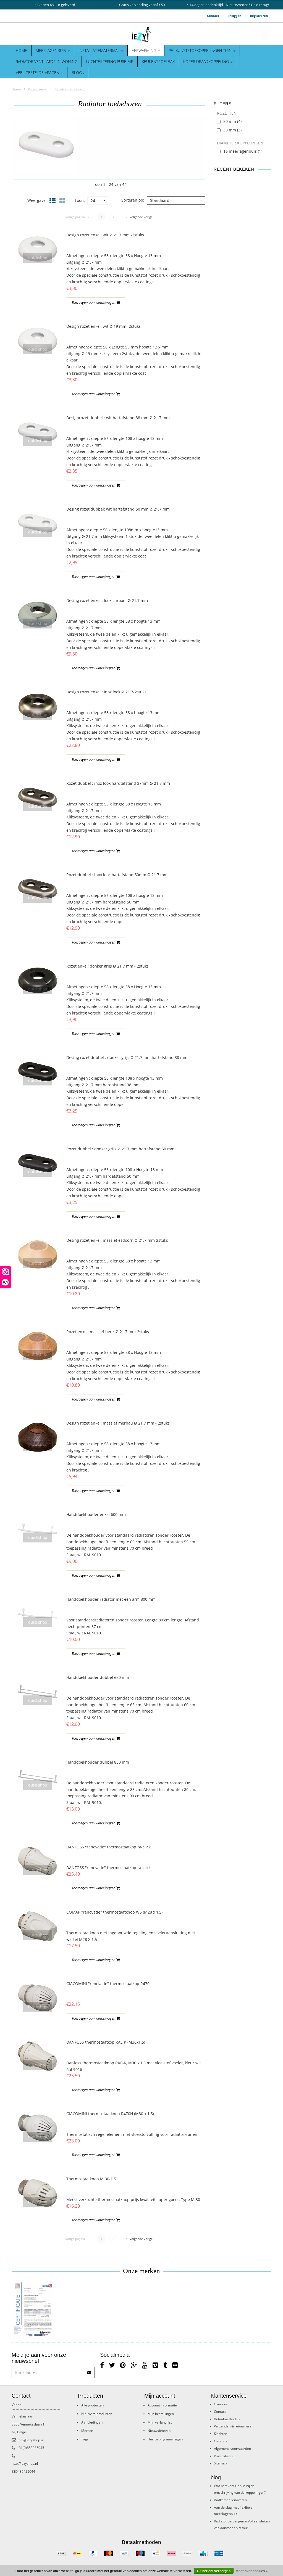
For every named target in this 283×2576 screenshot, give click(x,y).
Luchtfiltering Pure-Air (110, 61)
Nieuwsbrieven (159, 2431)
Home (21, 50)
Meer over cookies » (252, 2571)
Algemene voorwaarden (232, 2449)
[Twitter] (112, 2365)
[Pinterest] (123, 2365)
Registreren (259, 16)
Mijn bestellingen (161, 2414)
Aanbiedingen (92, 2422)
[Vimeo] (155, 2365)
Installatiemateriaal (99, 50)
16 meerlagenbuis (243, 151)
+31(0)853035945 (31, 2448)
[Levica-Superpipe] (33, 2311)
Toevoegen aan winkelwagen (94, 302)
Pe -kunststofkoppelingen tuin (201, 50)
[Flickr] (175, 2365)
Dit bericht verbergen (214, 2571)
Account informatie (162, 2405)
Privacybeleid (224, 2456)
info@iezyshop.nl (31, 2440)
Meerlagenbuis (51, 50)
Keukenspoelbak (158, 61)
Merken (87, 2431)
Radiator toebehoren (70, 89)
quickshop (38, 258)
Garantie (221, 2441)
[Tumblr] (165, 2365)
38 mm (232, 130)
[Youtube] (145, 2365)
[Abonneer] (90, 2370)
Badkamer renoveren (230, 2500)
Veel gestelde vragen (38, 72)
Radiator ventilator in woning (47, 61)
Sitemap (220, 2463)
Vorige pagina (75, 217)
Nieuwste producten (97, 2414)
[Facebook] (102, 2365)
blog (77, 72)
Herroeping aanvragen (165, 2439)
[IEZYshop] (141, 35)
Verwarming (145, 50)
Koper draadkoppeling (207, 61)
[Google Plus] (134, 2365)
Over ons (221, 2404)
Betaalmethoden (227, 2419)
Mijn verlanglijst (160, 2422)
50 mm (232, 121)
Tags (85, 2439)
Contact (213, 16)
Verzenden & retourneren (234, 2426)
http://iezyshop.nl (25, 2463)
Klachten (221, 2434)
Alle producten (92, 2405)
